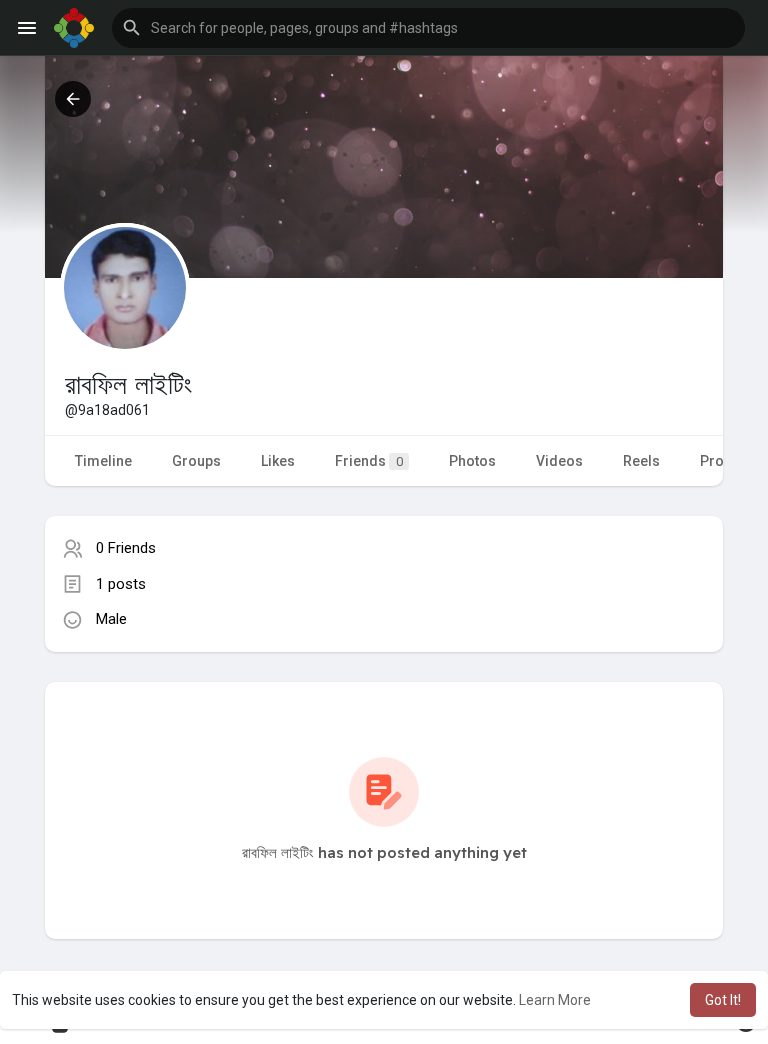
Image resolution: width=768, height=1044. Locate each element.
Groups (196, 461)
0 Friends (126, 548)
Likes (278, 461)
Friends (369, 461)
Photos (472, 461)
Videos (559, 461)
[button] (428, 28)
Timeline (103, 461)
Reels (641, 461)
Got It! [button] (723, 1000)
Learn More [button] (555, 1000)
